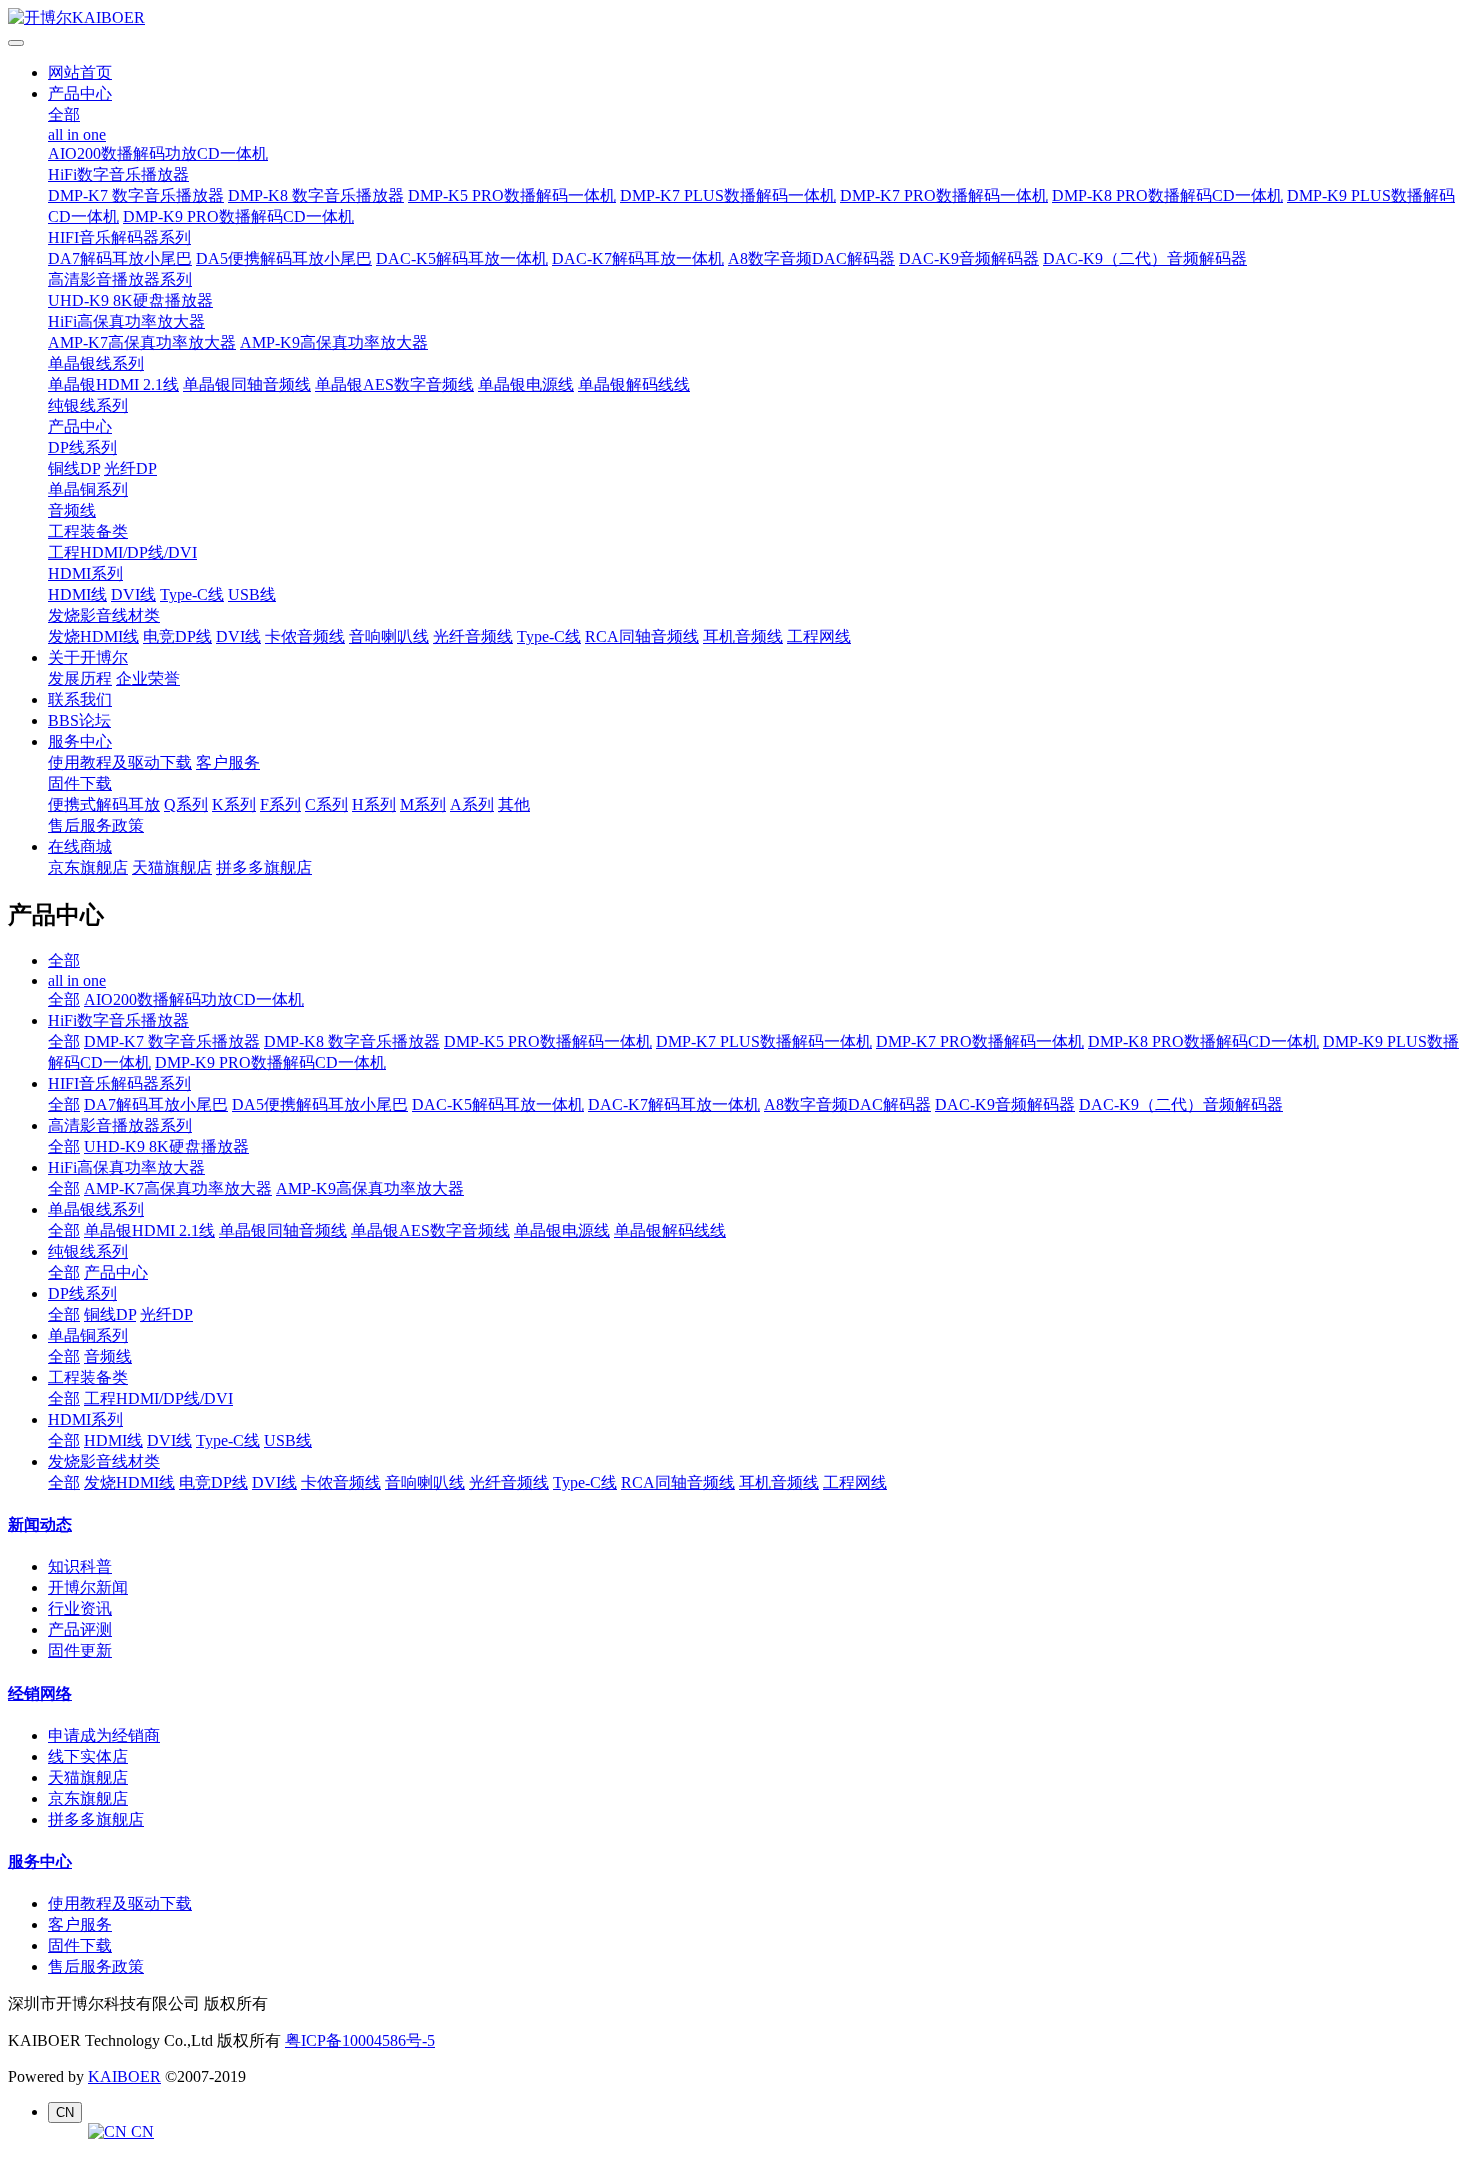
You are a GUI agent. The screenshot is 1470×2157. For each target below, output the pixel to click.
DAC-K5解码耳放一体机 (462, 258)
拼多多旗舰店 (264, 867)
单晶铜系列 (88, 489)
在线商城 (80, 846)
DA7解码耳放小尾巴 (120, 258)
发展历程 (80, 678)
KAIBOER (124, 2076)
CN (140, 2131)
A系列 (472, 804)
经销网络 (40, 1693)
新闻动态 (40, 1524)
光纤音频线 (473, 636)
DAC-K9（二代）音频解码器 (1145, 258)
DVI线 (133, 594)
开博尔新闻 (88, 1587)
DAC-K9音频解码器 (969, 258)
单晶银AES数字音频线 (394, 384)
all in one (77, 134)
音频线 (72, 510)
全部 (64, 114)
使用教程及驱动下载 (120, 762)
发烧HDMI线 (93, 636)
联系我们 (80, 699)
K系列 (234, 804)
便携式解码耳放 (104, 804)
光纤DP (130, 468)
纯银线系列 (88, 405)
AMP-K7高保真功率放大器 (142, 342)
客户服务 (228, 762)
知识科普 (80, 1566)
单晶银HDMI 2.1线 (113, 384)
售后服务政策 (96, 825)
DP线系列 (82, 447)
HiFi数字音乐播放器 (118, 174)
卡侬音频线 (305, 636)
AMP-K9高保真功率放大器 (334, 342)
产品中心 (80, 93)
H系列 (374, 804)
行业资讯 (80, 1608)
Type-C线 (192, 594)
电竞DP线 (177, 636)
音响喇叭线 (389, 636)
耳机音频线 (743, 636)
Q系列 (186, 804)
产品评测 (80, 1629)
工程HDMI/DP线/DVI (122, 552)
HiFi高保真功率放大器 (126, 321)
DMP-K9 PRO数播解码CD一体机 (238, 216)
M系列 (423, 804)
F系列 (280, 804)
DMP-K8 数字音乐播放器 (316, 195)
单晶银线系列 (96, 363)
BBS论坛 (79, 720)
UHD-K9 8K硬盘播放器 (130, 300)
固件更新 (80, 1650)
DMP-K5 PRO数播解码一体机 (512, 195)
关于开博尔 (88, 657)
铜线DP (74, 468)
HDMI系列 (85, 573)
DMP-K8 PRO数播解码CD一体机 (1167, 195)
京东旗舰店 (88, 867)
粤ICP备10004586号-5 (360, 2040)
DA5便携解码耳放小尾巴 (284, 258)
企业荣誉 (148, 678)
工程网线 (819, 636)
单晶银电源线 (526, 384)
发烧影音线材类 (104, 615)
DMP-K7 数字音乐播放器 (136, 195)
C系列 (326, 804)
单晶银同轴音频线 (247, 384)
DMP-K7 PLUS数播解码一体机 (728, 195)
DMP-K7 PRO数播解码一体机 (944, 195)
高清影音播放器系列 (120, 279)
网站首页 (80, 72)
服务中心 (80, 741)
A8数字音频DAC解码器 (811, 258)
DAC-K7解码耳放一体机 (638, 258)
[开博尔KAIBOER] (735, 18)
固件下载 (80, 783)
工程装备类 (88, 531)
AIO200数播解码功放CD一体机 (158, 153)
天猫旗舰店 (172, 867)
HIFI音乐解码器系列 (119, 237)
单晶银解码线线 (634, 384)
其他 (514, 804)
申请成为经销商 (104, 1735)
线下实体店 (88, 1756)
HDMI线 (77, 594)
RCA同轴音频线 (642, 636)
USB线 (252, 594)
